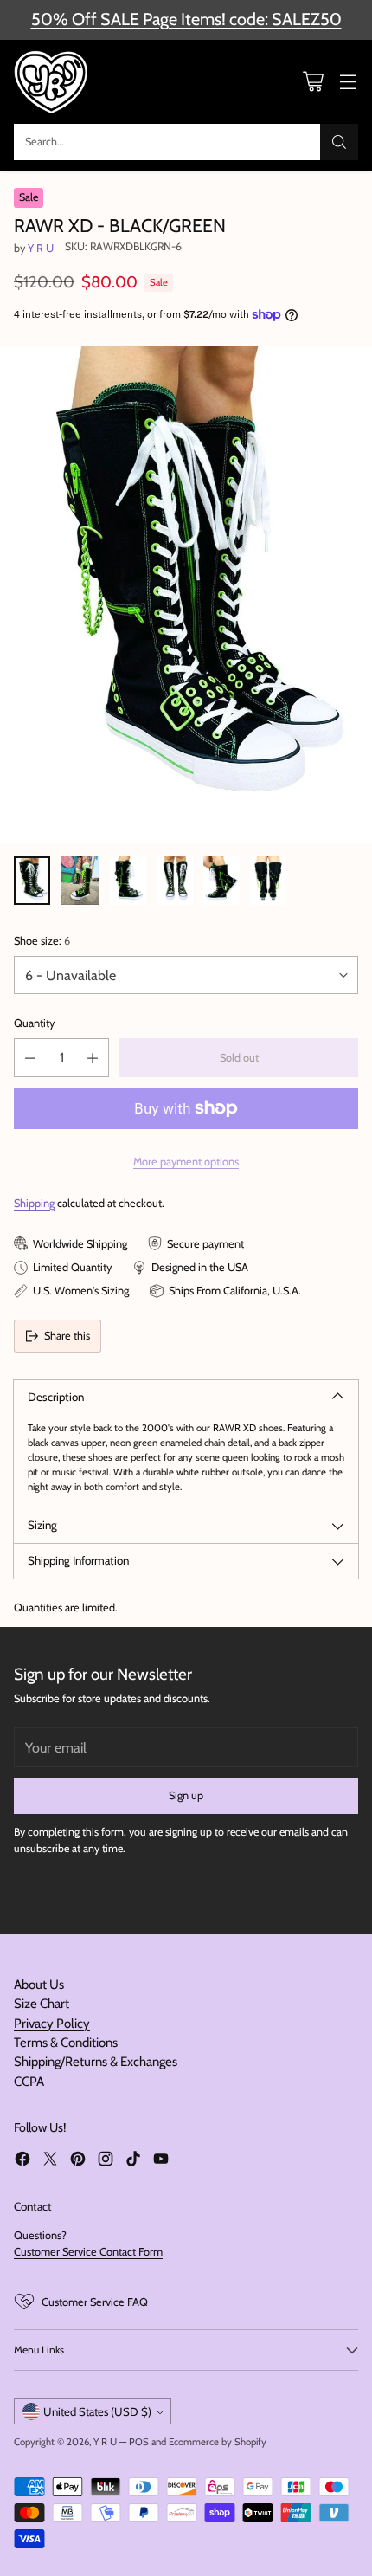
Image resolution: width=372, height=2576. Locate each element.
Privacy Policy (52, 2024)
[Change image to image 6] (268, 881)
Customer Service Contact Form (88, 2252)
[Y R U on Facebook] (22, 2161)
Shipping (34, 1203)
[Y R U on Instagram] (106, 2161)
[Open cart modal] (313, 82)
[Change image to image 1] (32, 881)
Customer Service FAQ (95, 2302)
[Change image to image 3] (128, 881)
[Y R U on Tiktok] (133, 2161)
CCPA (29, 2082)
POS (139, 2442)
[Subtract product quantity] (30, 1058)
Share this (67, 1336)
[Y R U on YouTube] (161, 2161)
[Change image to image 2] (80, 881)
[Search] (339, 142)
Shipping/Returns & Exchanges (96, 2062)
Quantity (34, 1023)
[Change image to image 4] (175, 881)
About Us (39, 1985)
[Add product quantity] (93, 1058)
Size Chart (42, 2004)
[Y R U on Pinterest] (78, 2161)
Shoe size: (42, 941)
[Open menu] (347, 82)
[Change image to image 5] (221, 881)
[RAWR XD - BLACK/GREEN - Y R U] (186, 594)
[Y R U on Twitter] (50, 2161)
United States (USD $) (97, 2411)
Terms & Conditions (66, 2043)
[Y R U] (53, 82)
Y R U (41, 248)
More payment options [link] (186, 1162)
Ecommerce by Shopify (218, 2442)
